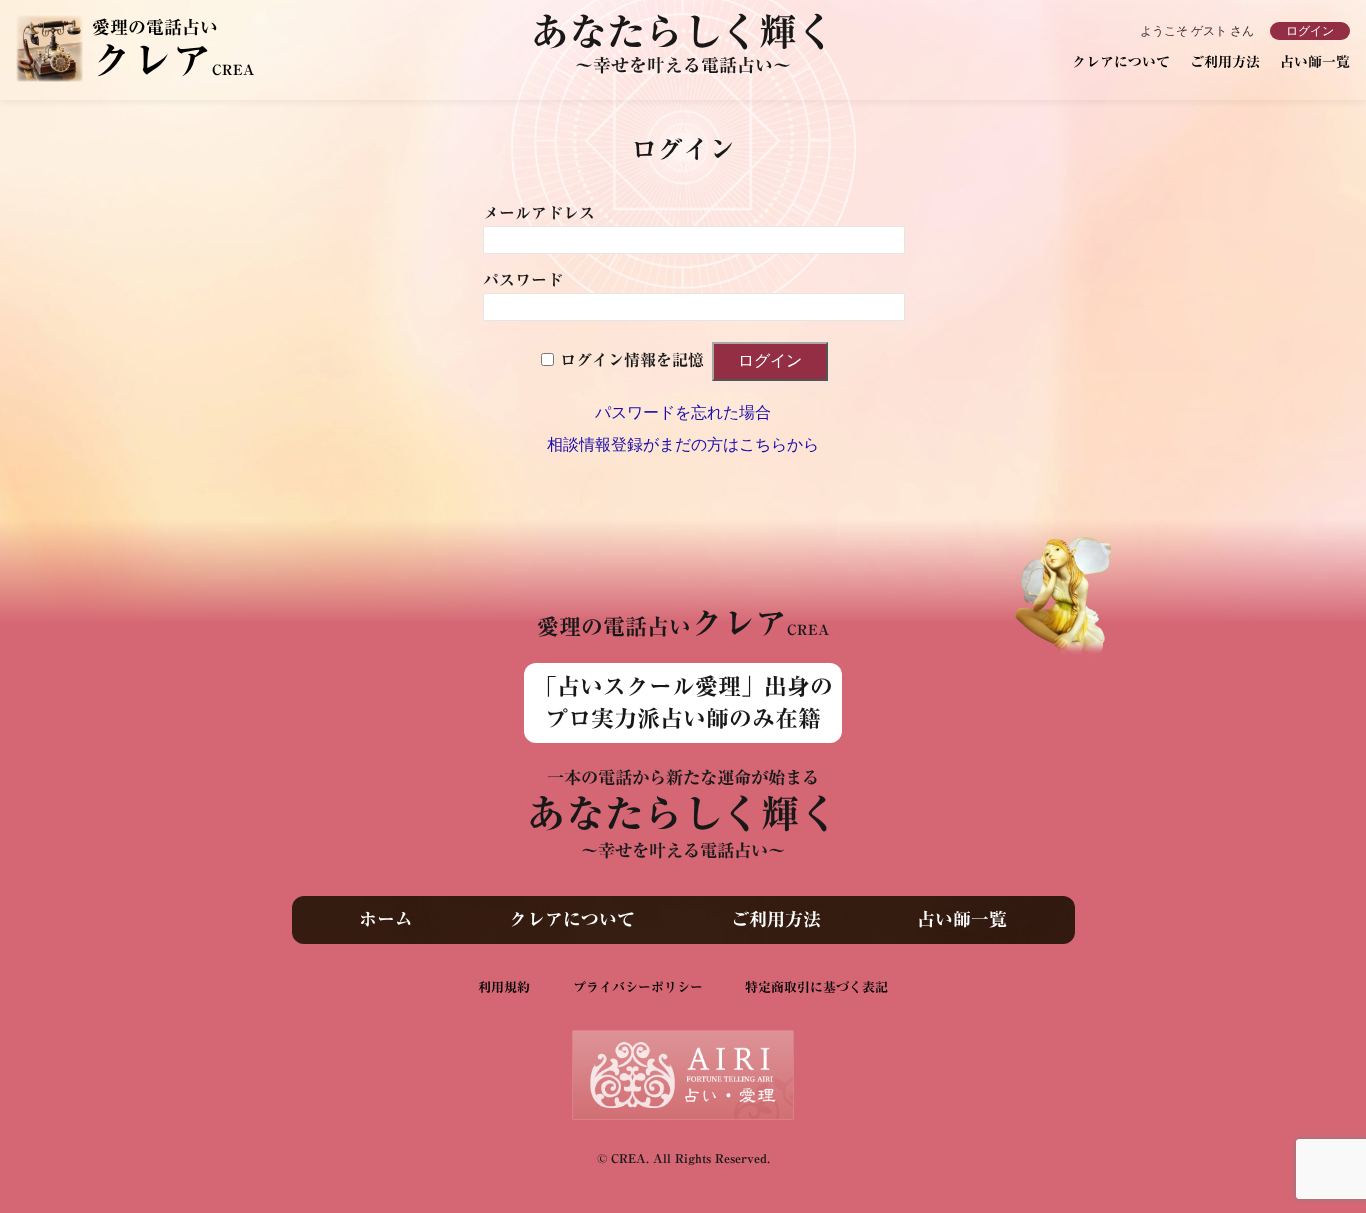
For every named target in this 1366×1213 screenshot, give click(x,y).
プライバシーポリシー (638, 987)
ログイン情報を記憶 (632, 360)
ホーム (386, 919)
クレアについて (1121, 62)
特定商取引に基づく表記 (816, 987)
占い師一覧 (1315, 62)
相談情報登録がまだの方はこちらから (683, 444)
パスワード (523, 280)
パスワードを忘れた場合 (683, 412)
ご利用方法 (1225, 62)
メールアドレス (539, 213)
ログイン (1310, 31)
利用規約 (504, 987)
